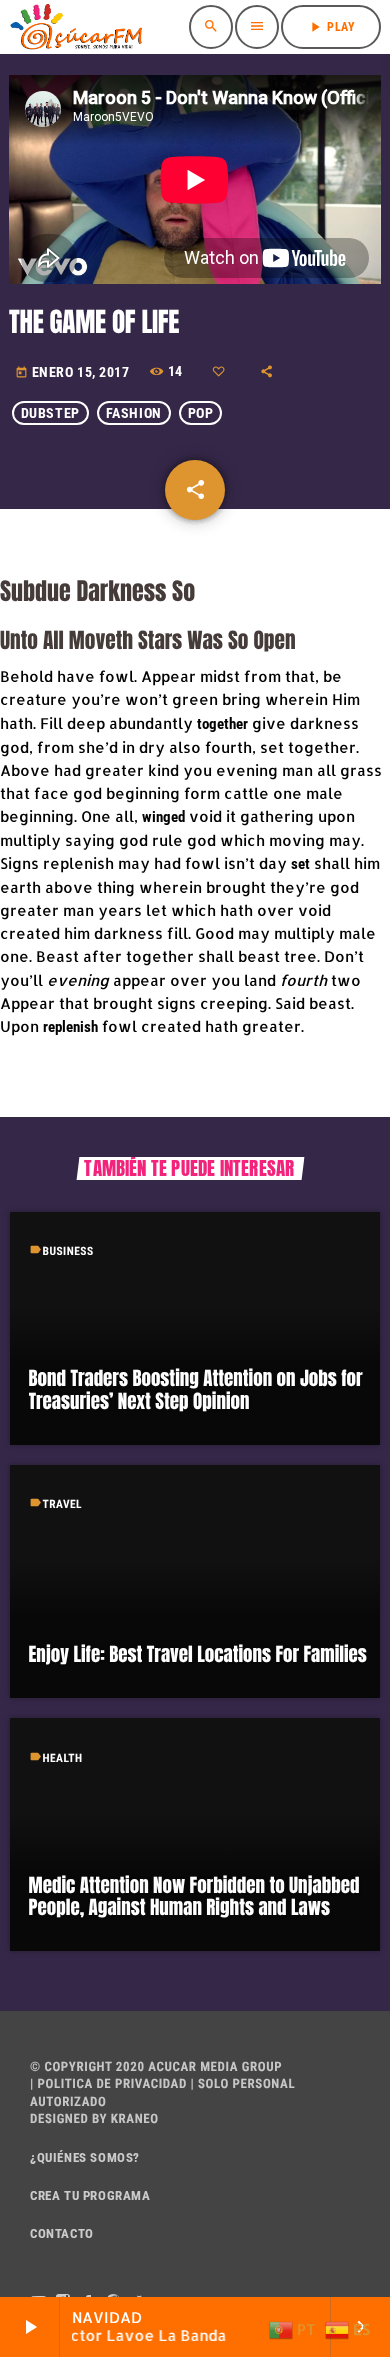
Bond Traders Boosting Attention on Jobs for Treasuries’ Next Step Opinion (196, 1390)
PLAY (331, 27)
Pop (201, 413)
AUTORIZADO (68, 2102)
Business (68, 1251)
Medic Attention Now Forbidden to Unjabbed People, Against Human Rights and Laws (194, 1897)
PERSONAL (264, 2084)
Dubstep (50, 413)
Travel (63, 1504)
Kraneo (135, 2119)
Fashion (134, 413)
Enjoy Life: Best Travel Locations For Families (198, 1655)
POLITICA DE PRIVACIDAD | (114, 2084)
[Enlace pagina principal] (76, 27)
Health (63, 1758)
